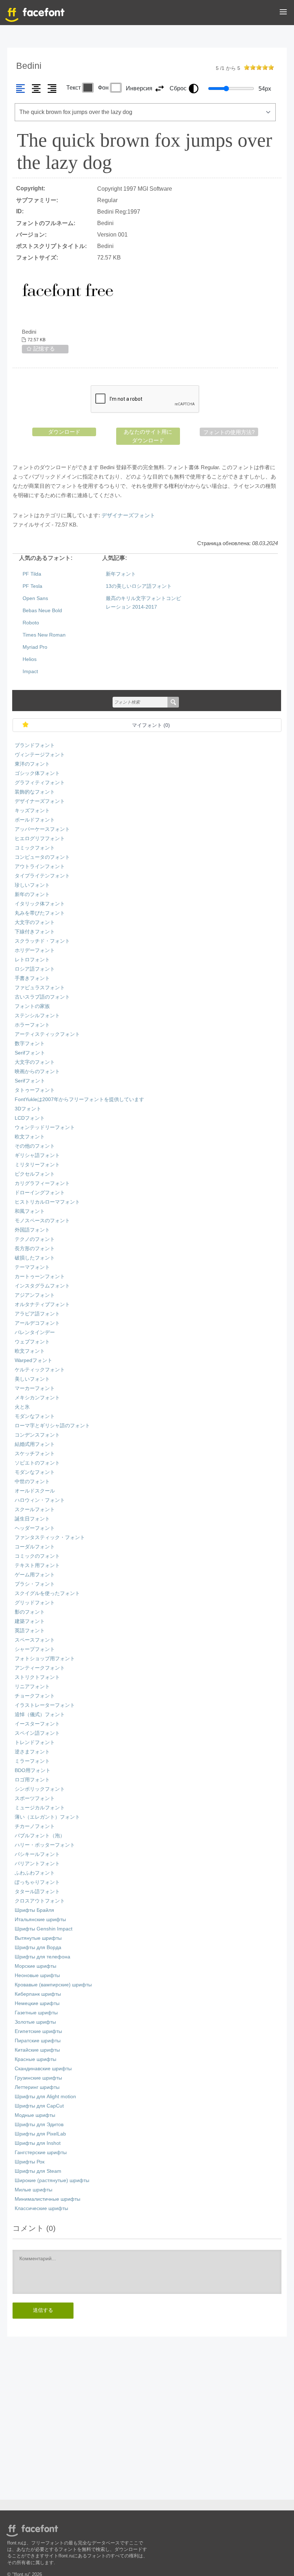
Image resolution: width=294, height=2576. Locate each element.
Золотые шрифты (35, 2022)
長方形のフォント (35, 1249)
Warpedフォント (34, 1360)
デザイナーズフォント (128, 515)
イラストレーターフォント (45, 1705)
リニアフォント (32, 1687)
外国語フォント (32, 1230)
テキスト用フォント (37, 1565)
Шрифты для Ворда (38, 1948)
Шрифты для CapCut (39, 2106)
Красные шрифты (35, 2059)
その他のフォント (35, 1146)
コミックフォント (35, 848)
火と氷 (22, 1407)
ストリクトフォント (37, 1677)
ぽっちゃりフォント (37, 1882)
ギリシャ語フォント (37, 1155)
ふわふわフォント (35, 1873)
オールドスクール (35, 1491)
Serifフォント (30, 1053)
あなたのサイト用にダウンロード (148, 436)
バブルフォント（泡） (40, 1836)
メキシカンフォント (37, 1398)
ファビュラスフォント (40, 988)
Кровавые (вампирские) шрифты (53, 1985)
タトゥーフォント (35, 1090)
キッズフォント (32, 811)
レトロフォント (32, 960)
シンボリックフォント (40, 1789)
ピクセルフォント (35, 1174)
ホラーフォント (32, 1025)
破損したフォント (35, 1258)
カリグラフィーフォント (42, 1183)
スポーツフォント (35, 1798)
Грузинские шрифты (38, 2078)
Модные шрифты (35, 2115)
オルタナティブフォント (42, 1304)
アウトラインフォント (40, 866)
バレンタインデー (35, 1332)
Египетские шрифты (38, 2031)
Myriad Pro (35, 647)
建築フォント (30, 1621)
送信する (43, 2310)
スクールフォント (35, 1510)
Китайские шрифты (37, 2050)
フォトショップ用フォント (45, 1659)
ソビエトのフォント (37, 1463)
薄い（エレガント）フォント (47, 1817)
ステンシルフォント (37, 1016)
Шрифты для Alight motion (45, 2097)
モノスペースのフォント (42, 1221)
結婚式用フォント (35, 1444)
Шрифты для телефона (42, 1957)
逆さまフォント (32, 1752)
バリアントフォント (37, 1864)
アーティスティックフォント (47, 1034)
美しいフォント (32, 1379)
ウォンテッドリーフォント (45, 1127)
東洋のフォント (32, 764)
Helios (30, 659)
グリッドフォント (35, 1603)
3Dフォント (28, 1109)
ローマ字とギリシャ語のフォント (52, 1426)
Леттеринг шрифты (37, 2087)
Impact (30, 672)
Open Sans (35, 598)
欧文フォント (30, 1137)
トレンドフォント (35, 1742)
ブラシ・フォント (35, 1584)
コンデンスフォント (37, 1435)
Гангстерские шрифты (41, 2153)
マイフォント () (151, 725)
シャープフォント (35, 1649)
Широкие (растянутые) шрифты (52, 2180)
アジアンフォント (35, 1295)
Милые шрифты (34, 2190)
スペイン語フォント (37, 1733)
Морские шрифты (35, 1966)
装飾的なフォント (35, 792)
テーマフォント (32, 1267)
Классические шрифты (41, 2208)
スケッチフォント (35, 1454)
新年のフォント (32, 894)
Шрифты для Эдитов (39, 2125)
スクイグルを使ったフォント (47, 1593)
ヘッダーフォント (35, 1528)
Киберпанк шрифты (38, 1994)
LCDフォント (30, 1118)
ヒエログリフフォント (40, 839)
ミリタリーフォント (37, 1165)
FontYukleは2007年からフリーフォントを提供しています (79, 1099)
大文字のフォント (35, 922)
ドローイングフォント (40, 1193)
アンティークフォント (40, 1668)
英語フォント (30, 1631)
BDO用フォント (33, 1770)
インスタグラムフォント (42, 1286)
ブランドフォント (35, 745)
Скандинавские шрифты (43, 2069)
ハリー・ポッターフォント (45, 1845)
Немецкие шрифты (37, 2003)
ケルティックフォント (40, 1370)
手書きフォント (32, 978)
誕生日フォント (32, 1519)
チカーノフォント (35, 1826)
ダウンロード (64, 432)
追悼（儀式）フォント (40, 1715)
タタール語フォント (37, 1892)
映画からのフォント (37, 1072)
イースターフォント (37, 1724)
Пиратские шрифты (38, 2041)
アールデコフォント (37, 1323)
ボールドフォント (35, 820)
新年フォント (121, 574)
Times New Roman (44, 635)
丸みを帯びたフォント (40, 913)
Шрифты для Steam (38, 2171)
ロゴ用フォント (32, 1780)
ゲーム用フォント (35, 1575)
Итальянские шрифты (40, 1920)
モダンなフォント (35, 1416)
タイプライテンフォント (42, 876)
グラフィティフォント (40, 783)
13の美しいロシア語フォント (139, 586)
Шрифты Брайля (34, 1910)
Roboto (31, 623)
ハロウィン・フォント (40, 1500)
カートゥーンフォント (40, 1277)
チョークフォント (35, 1696)
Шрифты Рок (30, 2162)
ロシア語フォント (35, 969)
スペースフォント (35, 1640)
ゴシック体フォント (37, 773)
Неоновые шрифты (37, 1975)
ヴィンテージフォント (40, 755)
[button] (283, 13)
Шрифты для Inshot (38, 2143)
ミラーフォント (32, 1761)
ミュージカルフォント (40, 1808)
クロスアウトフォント (40, 1901)
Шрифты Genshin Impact (44, 1929)
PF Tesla (32, 586)
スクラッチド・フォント (42, 941)
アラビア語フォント (37, 1314)
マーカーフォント (35, 1388)
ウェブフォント (32, 1342)
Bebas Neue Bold (42, 611)
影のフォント (30, 1612)
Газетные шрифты (36, 2013)
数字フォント (30, 1044)
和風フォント (30, 1211)
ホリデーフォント (35, 950)
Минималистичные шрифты (48, 2199)
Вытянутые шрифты (38, 1938)
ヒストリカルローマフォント (47, 1202)
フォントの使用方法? (229, 432)
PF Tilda (32, 574)
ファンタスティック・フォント (50, 1537)
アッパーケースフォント (42, 829)
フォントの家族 (32, 1006)
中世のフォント (32, 1482)
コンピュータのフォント (42, 857)
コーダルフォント (35, 1547)
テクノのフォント (35, 1239)
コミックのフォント (37, 1556)
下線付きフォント (35, 932)
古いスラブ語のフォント (42, 997)
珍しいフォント (32, 885)
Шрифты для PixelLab (40, 2134)
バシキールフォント (37, 1854)
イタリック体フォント (40, 904)
